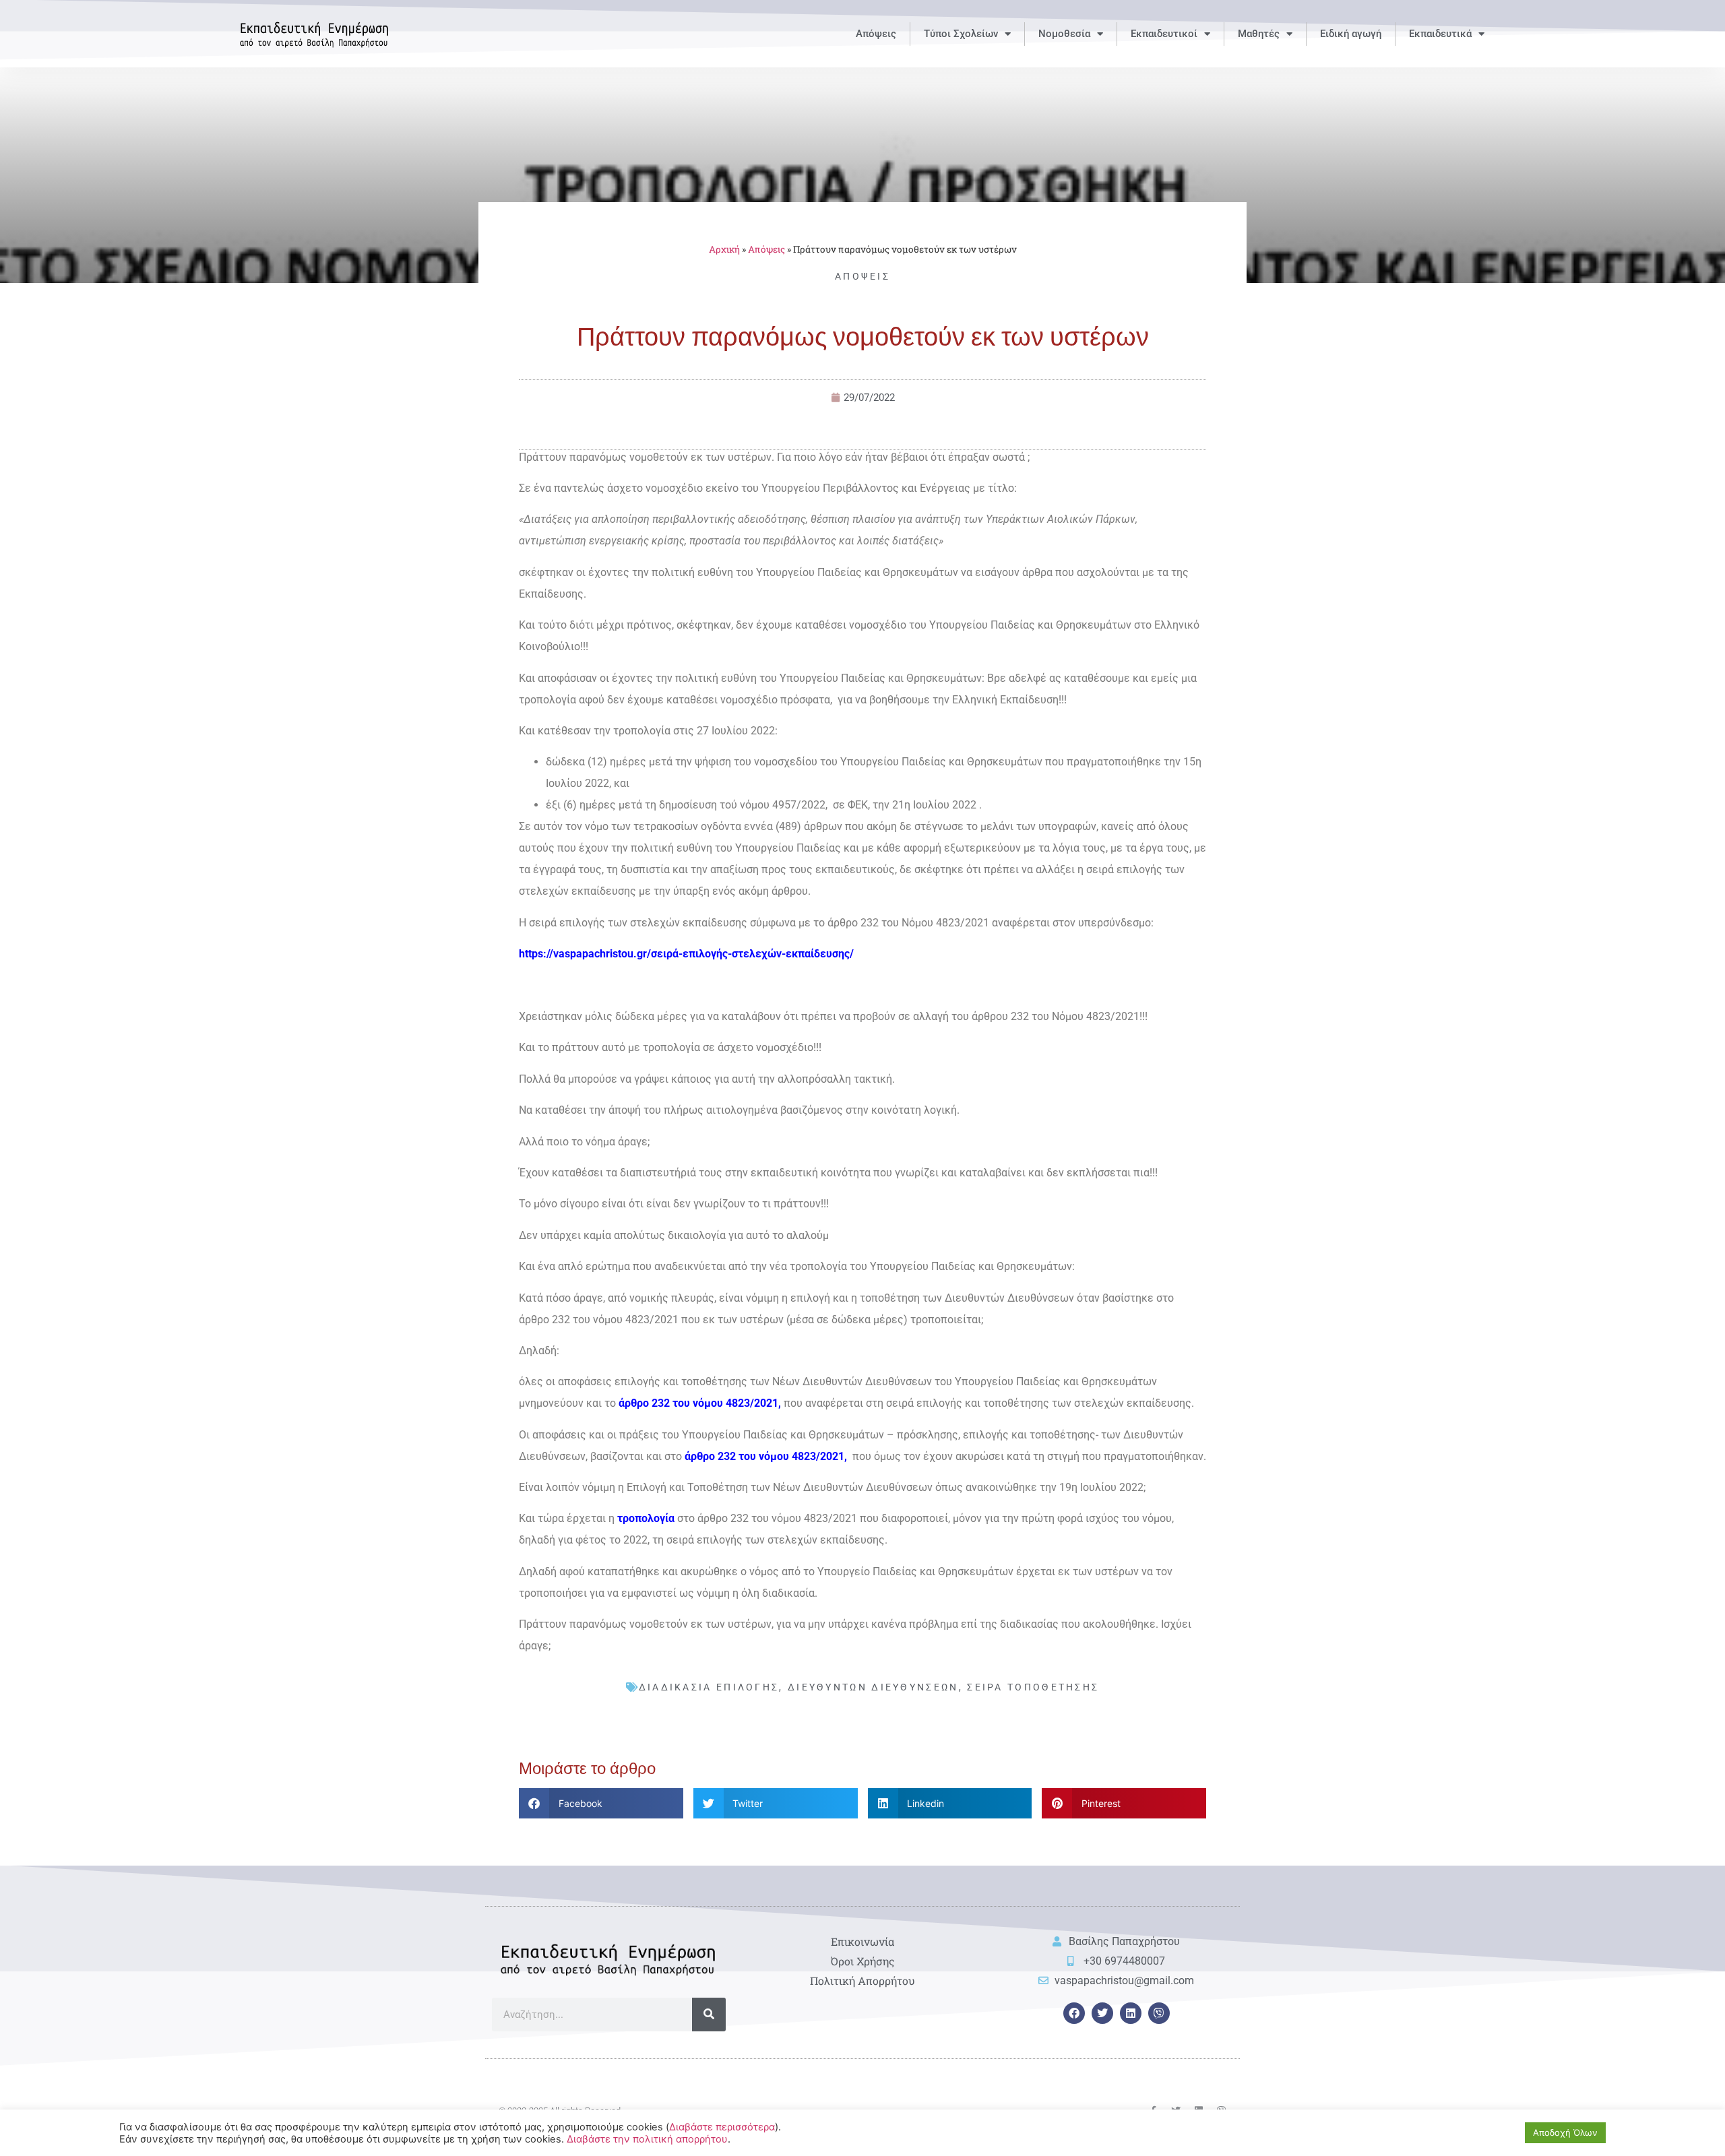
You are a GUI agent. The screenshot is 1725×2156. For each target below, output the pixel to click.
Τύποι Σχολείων (961, 34)
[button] (601, 1803)
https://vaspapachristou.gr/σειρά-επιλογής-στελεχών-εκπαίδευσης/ (686, 954)
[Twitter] (1102, 2013)
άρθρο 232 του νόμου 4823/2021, (701, 1403)
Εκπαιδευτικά (1440, 34)
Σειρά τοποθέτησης (1033, 1687)
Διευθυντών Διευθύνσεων (873, 1687)
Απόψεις (876, 34)
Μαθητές (1259, 34)
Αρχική (724, 249)
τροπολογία (646, 1518)
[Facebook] (1074, 2013)
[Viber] (1159, 2013)
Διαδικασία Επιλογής (709, 1687)
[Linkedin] (1131, 2013)
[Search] (709, 2015)
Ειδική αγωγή (1351, 34)
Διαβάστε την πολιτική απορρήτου (647, 2139)
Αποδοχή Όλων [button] (1565, 2132)
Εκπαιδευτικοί (1164, 34)
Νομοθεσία (1064, 34)
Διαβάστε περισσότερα (722, 2127)
